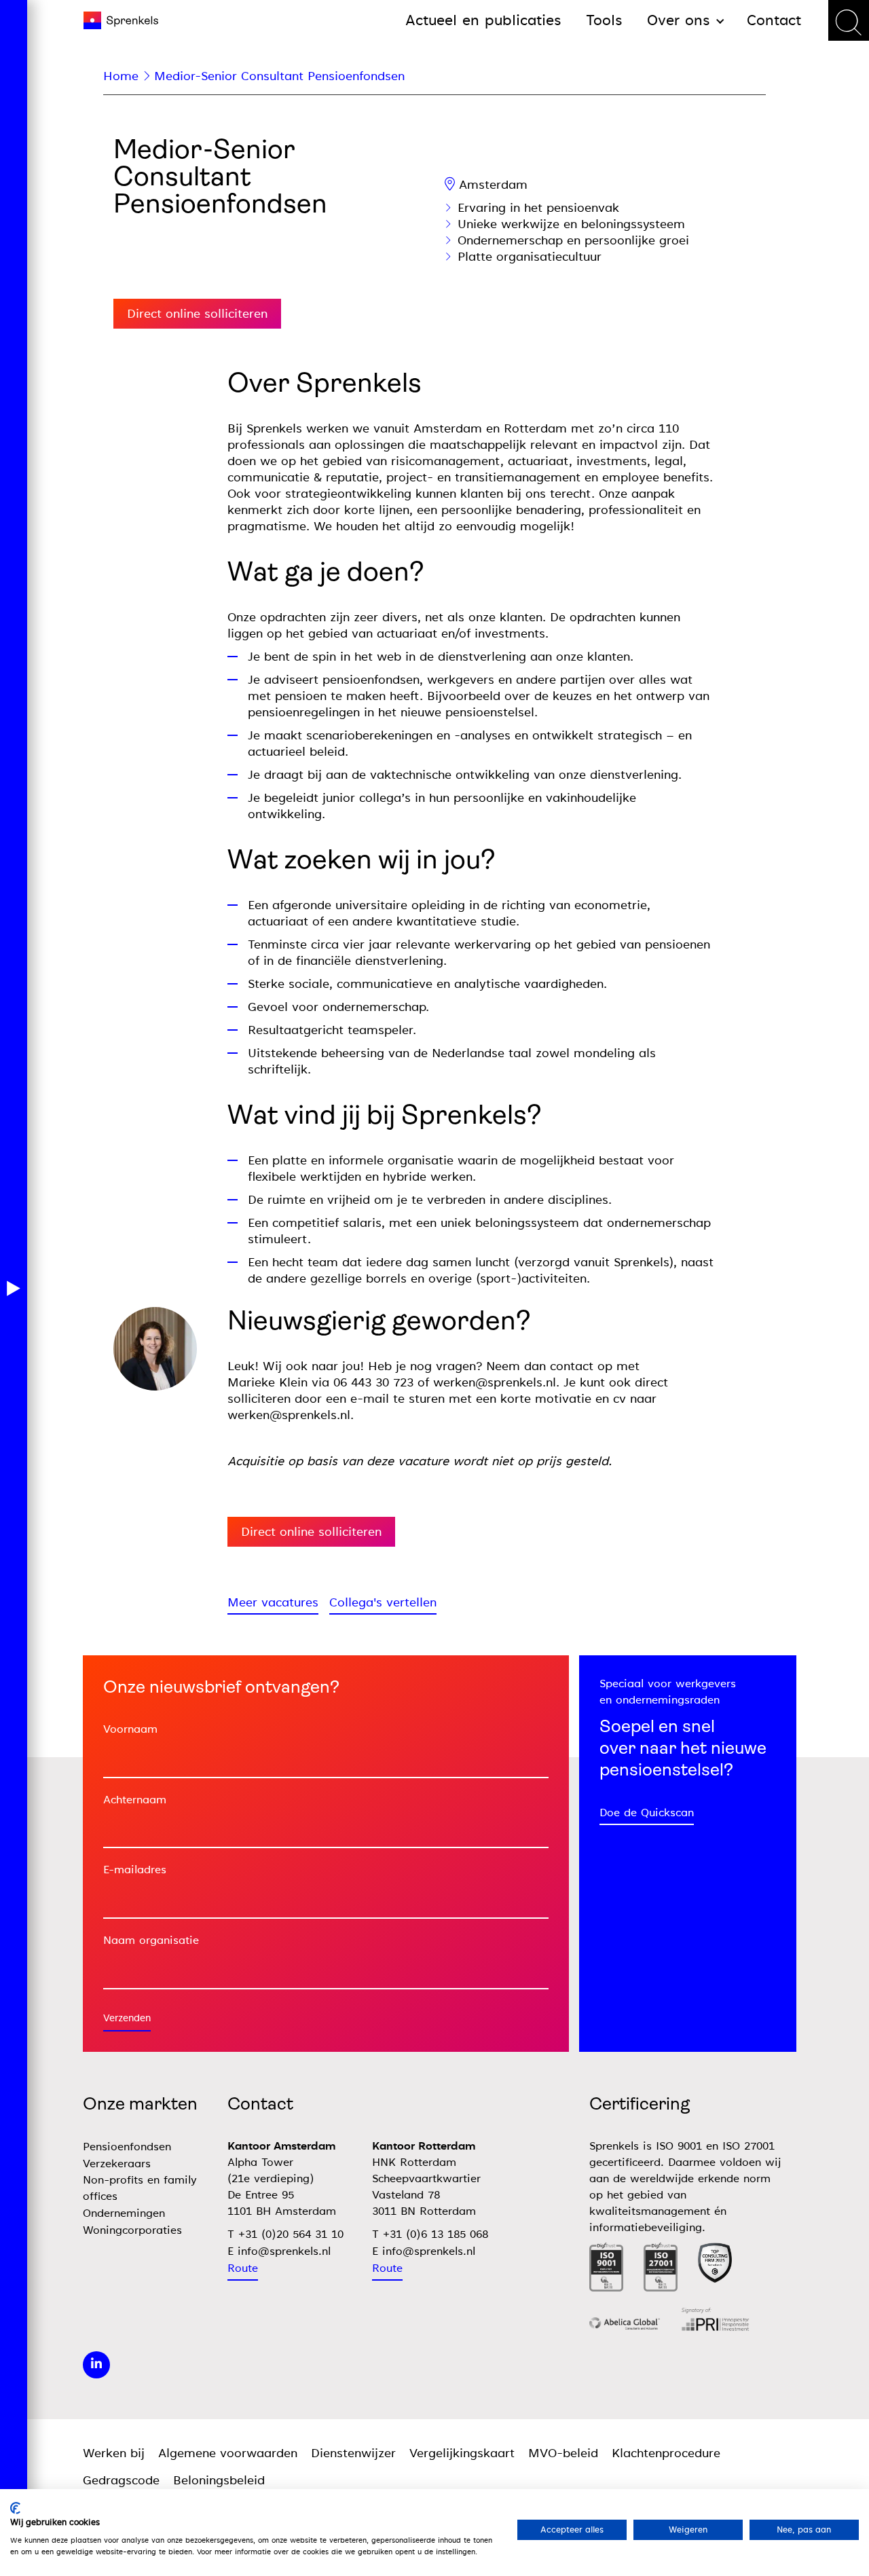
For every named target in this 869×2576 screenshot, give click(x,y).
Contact (774, 20)
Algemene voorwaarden (228, 2453)
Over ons (679, 20)
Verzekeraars (117, 2164)
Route (243, 2268)
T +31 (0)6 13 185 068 (430, 2234)
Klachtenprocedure (666, 2453)
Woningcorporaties (132, 2230)
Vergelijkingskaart (462, 2453)
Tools (604, 20)
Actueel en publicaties (483, 20)
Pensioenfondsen (127, 2147)
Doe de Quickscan (647, 1813)
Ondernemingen (124, 2213)
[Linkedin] (96, 2365)
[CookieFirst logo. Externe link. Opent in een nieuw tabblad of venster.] (15, 2508)
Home (121, 76)
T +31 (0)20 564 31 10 (285, 2234)
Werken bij (114, 2453)
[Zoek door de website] (849, 20)
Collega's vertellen (383, 1602)
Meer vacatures (273, 1602)
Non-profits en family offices (140, 2188)
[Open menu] (14, 1288)
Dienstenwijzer (353, 2453)
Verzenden (127, 2018)
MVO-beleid (563, 2453)
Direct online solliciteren (197, 314)
